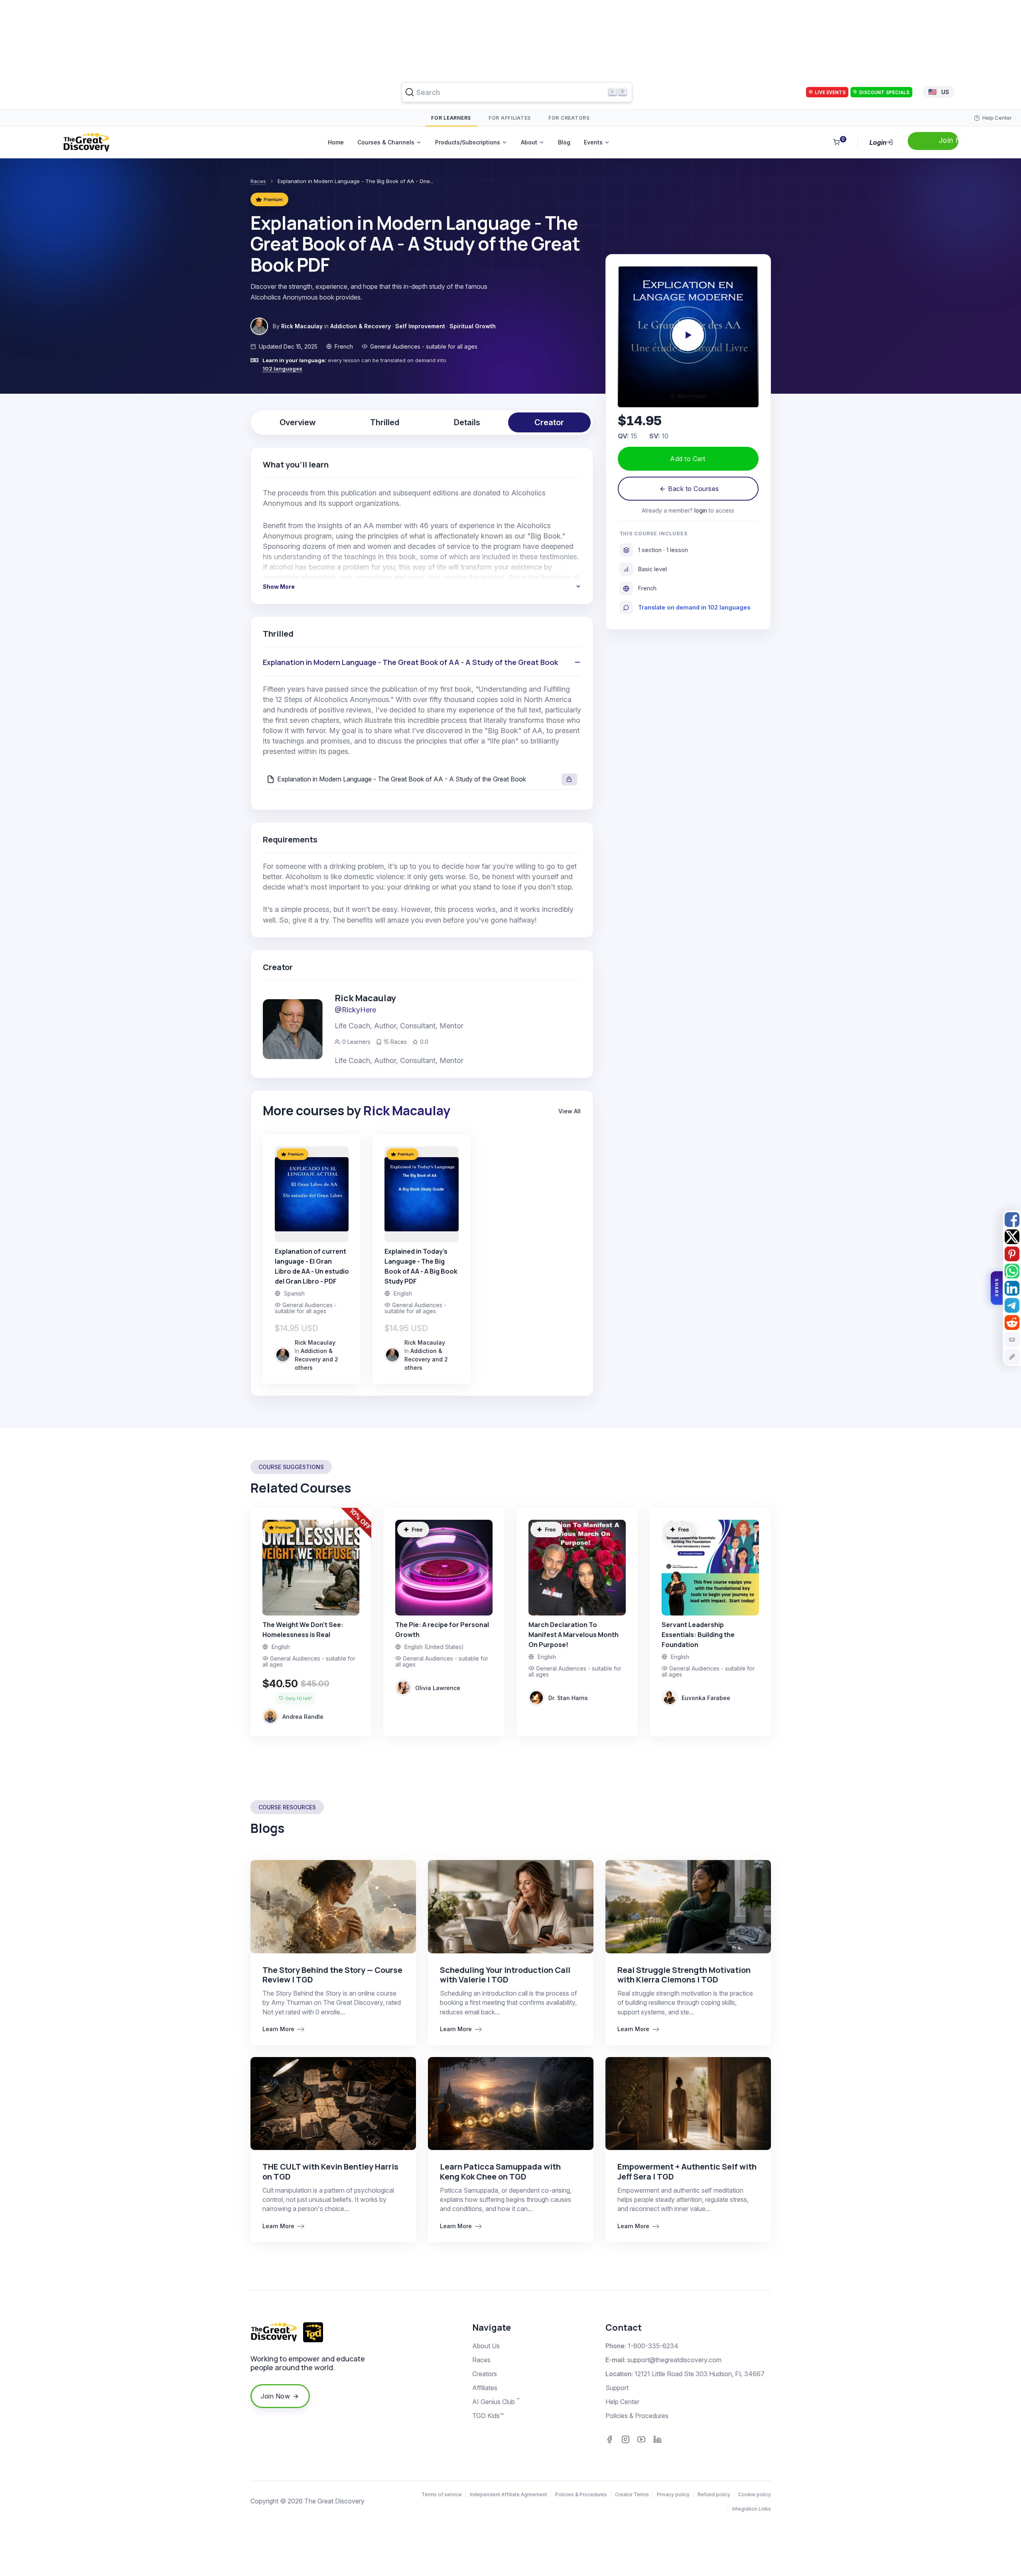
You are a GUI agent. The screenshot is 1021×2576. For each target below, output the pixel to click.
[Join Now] (933, 141)
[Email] (1012, 1340)
